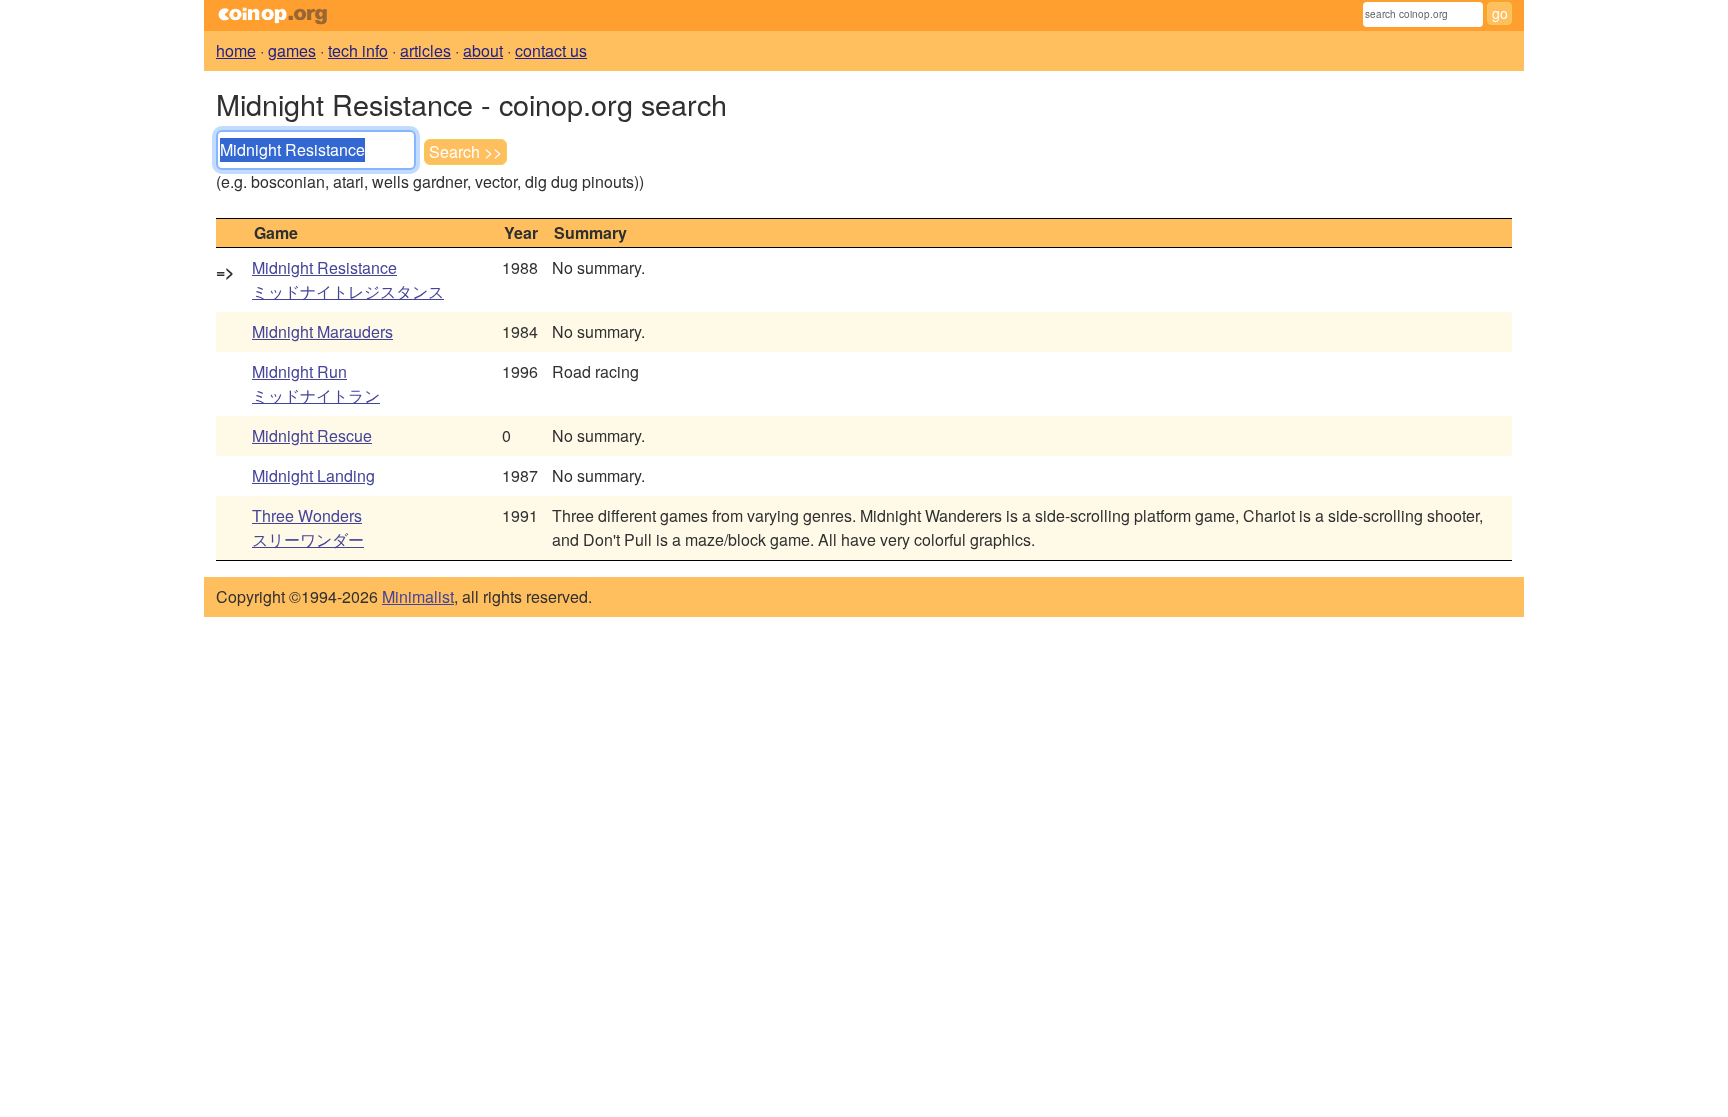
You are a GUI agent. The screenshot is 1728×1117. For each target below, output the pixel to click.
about (483, 50)
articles (425, 50)
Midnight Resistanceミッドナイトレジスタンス (348, 279)
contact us (551, 50)
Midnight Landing (313, 475)
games (292, 50)
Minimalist (418, 596)
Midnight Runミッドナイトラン (316, 383)
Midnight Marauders (322, 331)
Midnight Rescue (312, 435)
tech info (358, 50)
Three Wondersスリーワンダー (308, 527)
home (236, 50)
